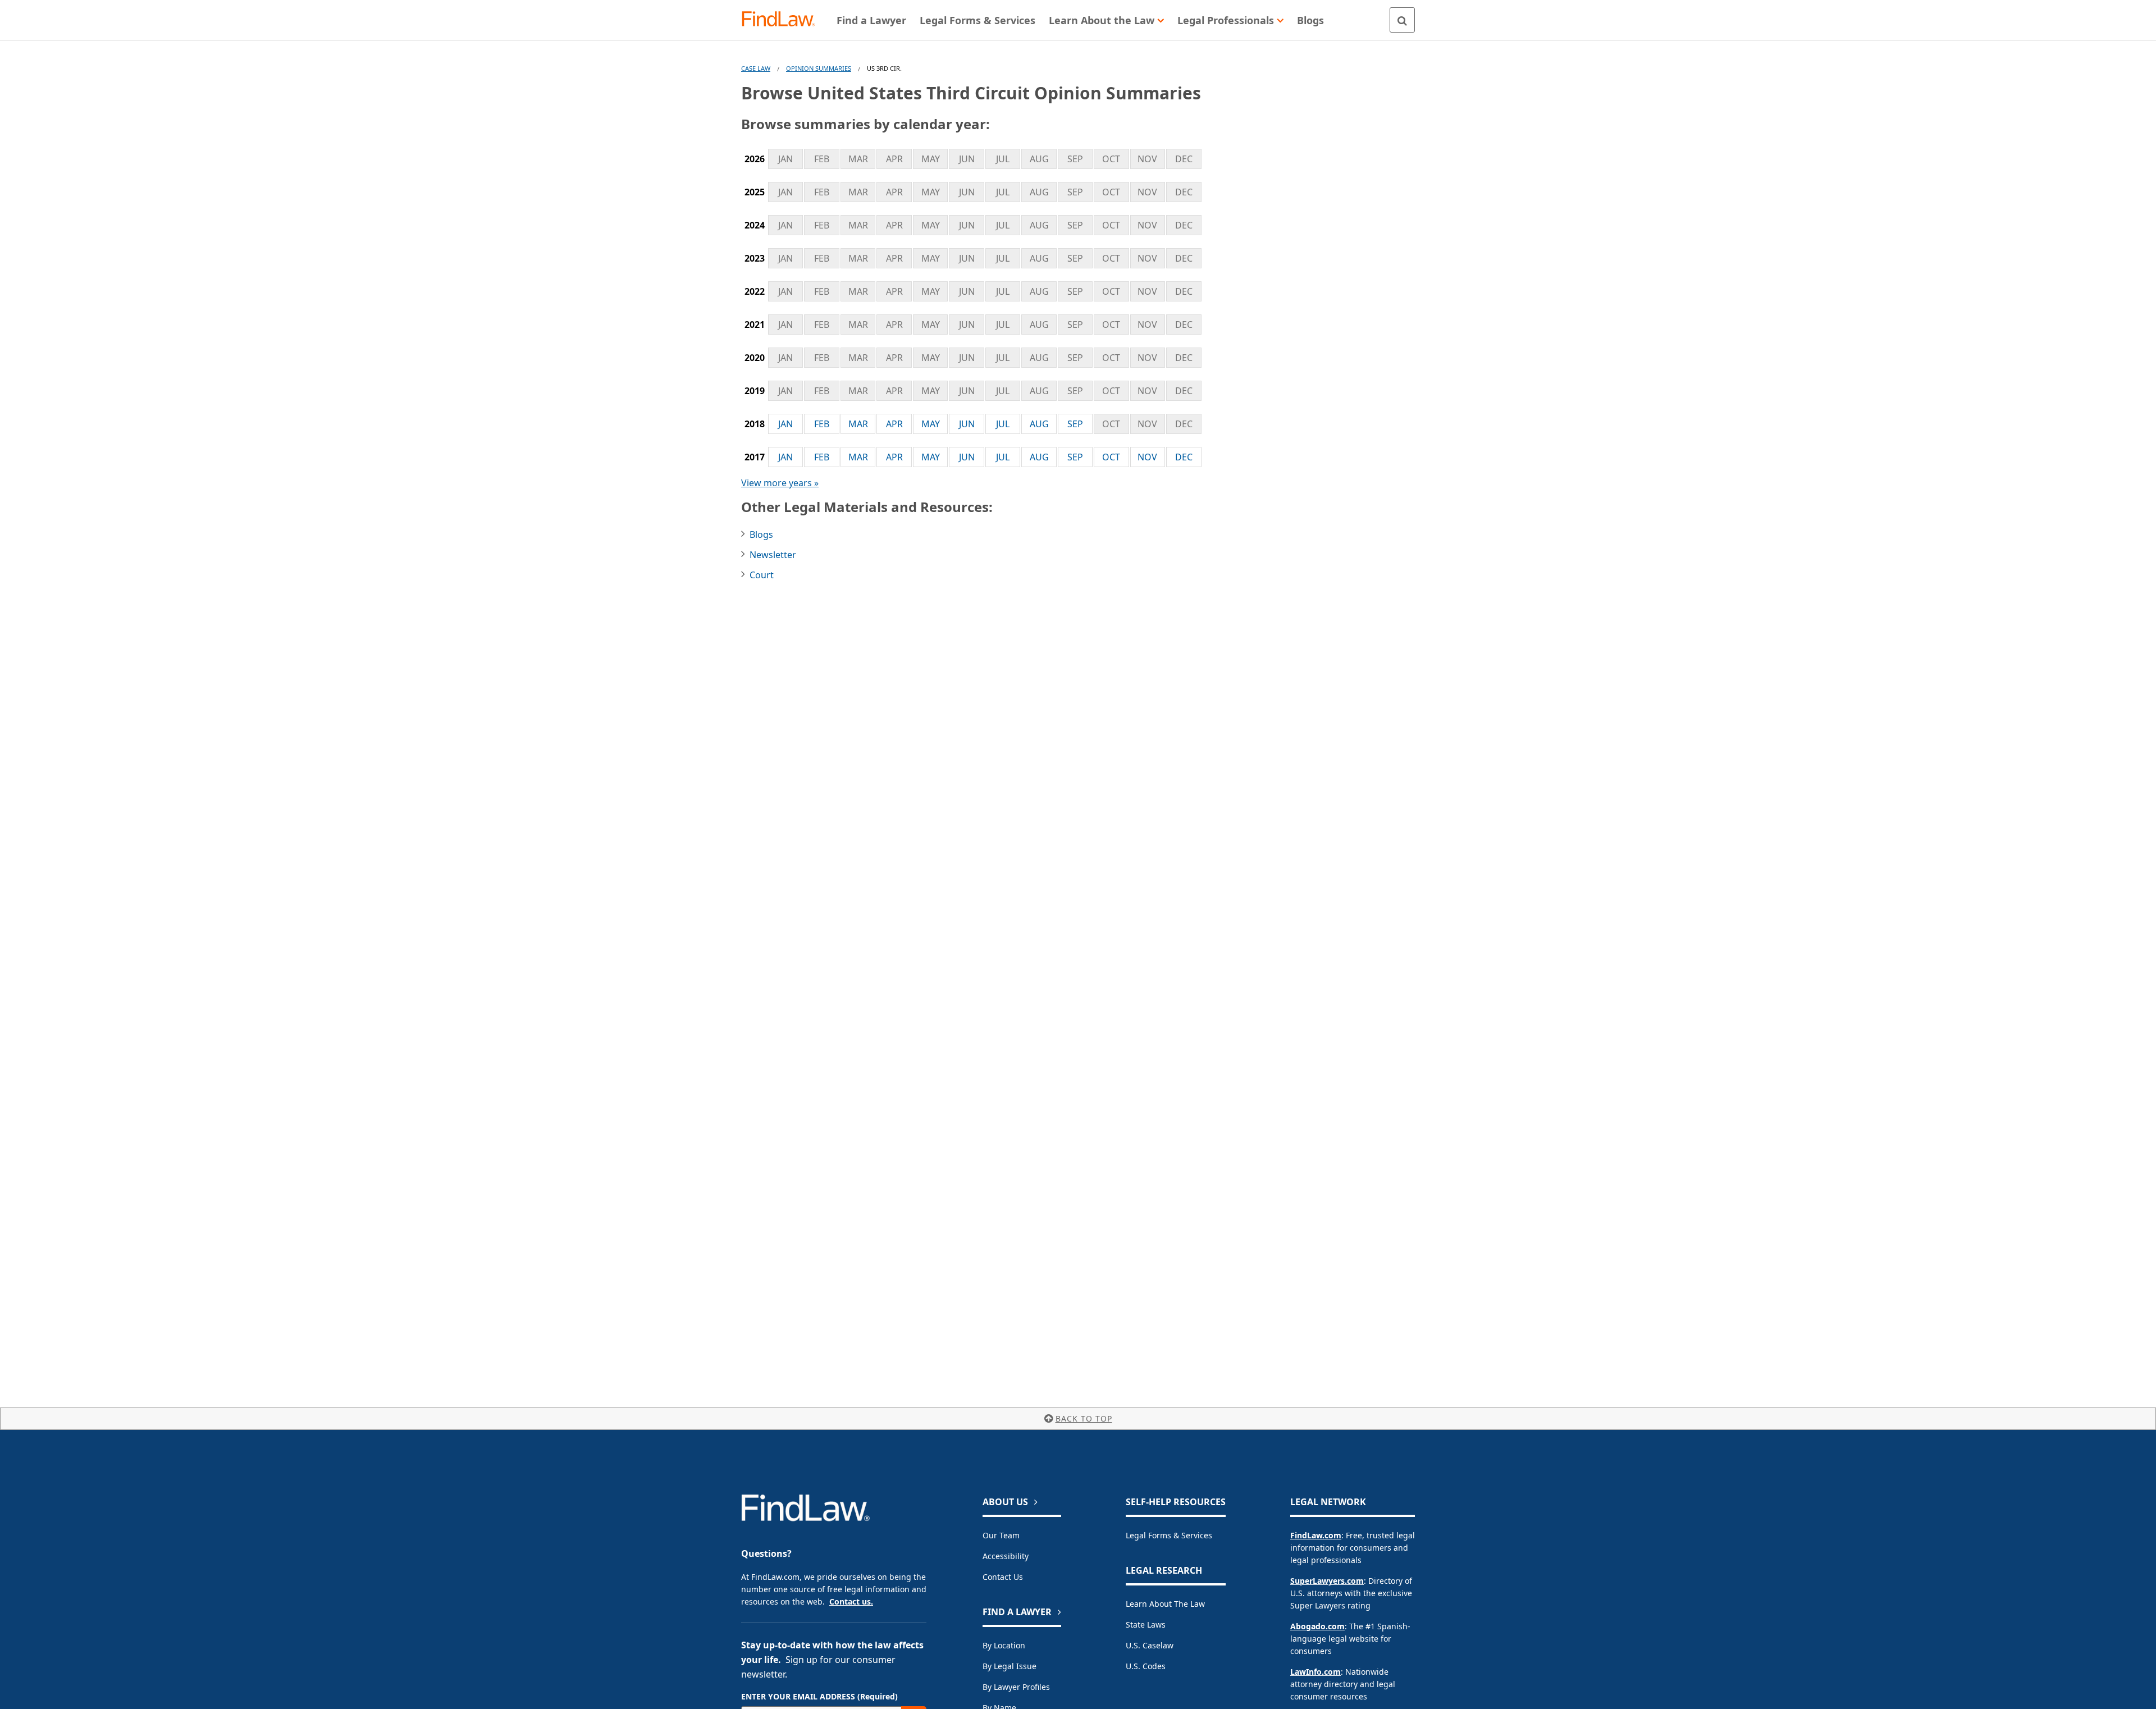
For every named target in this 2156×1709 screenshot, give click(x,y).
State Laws (1146, 1625)
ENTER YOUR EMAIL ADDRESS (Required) (819, 1696)
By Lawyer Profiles (1016, 1687)
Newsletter (773, 555)
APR (894, 424)
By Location (1004, 1645)
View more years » (780, 483)
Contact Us (1003, 1577)
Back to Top (1084, 1418)
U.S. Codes (1146, 1666)
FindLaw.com (1316, 1535)
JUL (1003, 424)
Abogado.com (1317, 1626)
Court (762, 575)
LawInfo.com (1315, 1672)
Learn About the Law (1165, 1604)
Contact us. (851, 1601)
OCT (1111, 457)
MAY (931, 424)
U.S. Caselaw (1150, 1645)
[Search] (1402, 20)
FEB (822, 424)
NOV (1147, 457)
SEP (1075, 424)
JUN (967, 424)
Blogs (761, 534)
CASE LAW (756, 68)
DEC (1184, 457)
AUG (1039, 424)
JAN (785, 424)
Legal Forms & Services (1169, 1535)
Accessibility (1006, 1556)
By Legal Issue (1010, 1666)
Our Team (1001, 1535)
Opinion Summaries (819, 68)
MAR (858, 424)
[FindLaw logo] (783, 20)
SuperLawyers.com (1327, 1581)
